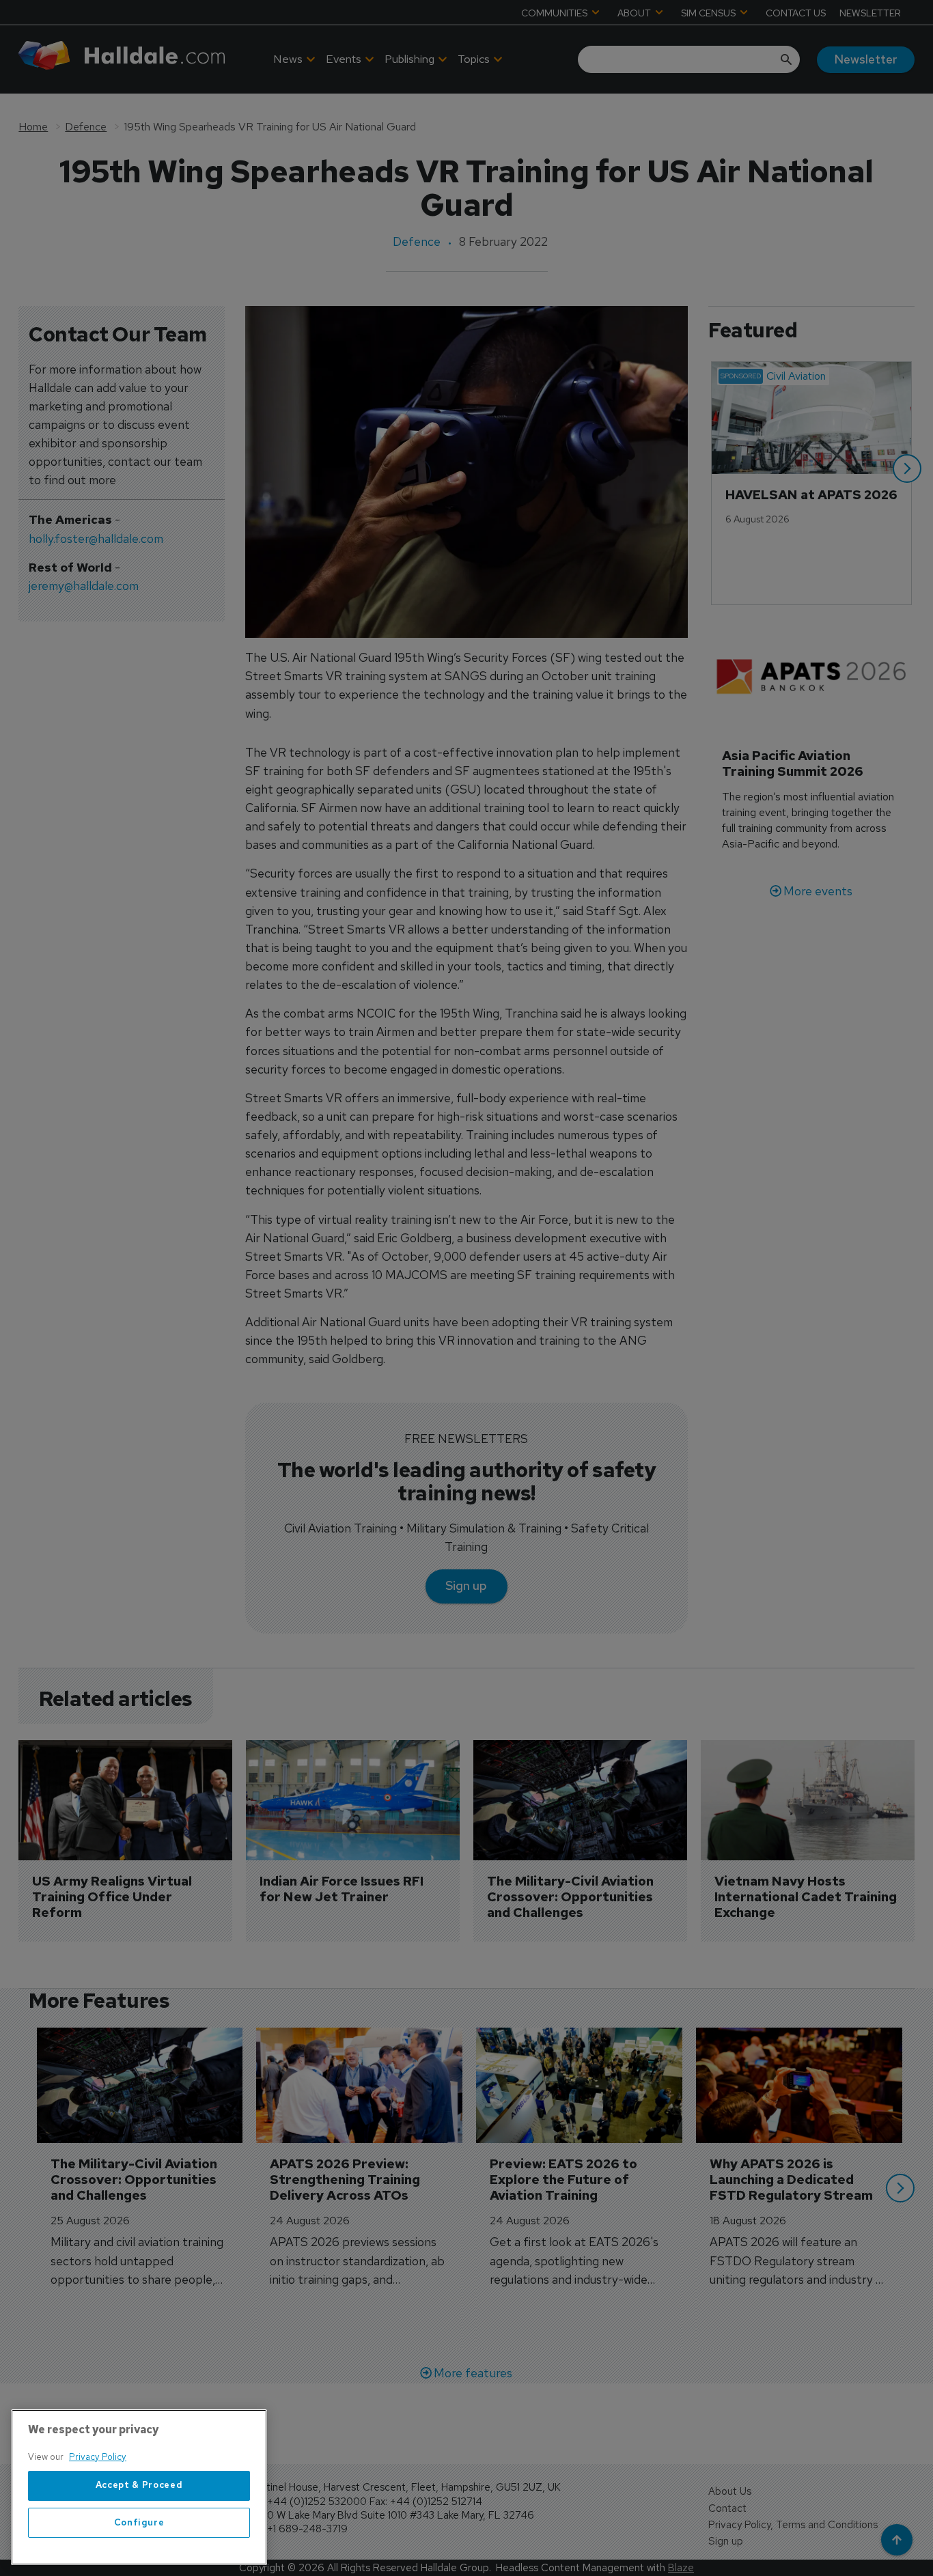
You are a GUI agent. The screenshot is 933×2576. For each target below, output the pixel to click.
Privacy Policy (98, 2457)
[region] (139, 2487)
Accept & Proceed (139, 2486)
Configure (139, 2522)
